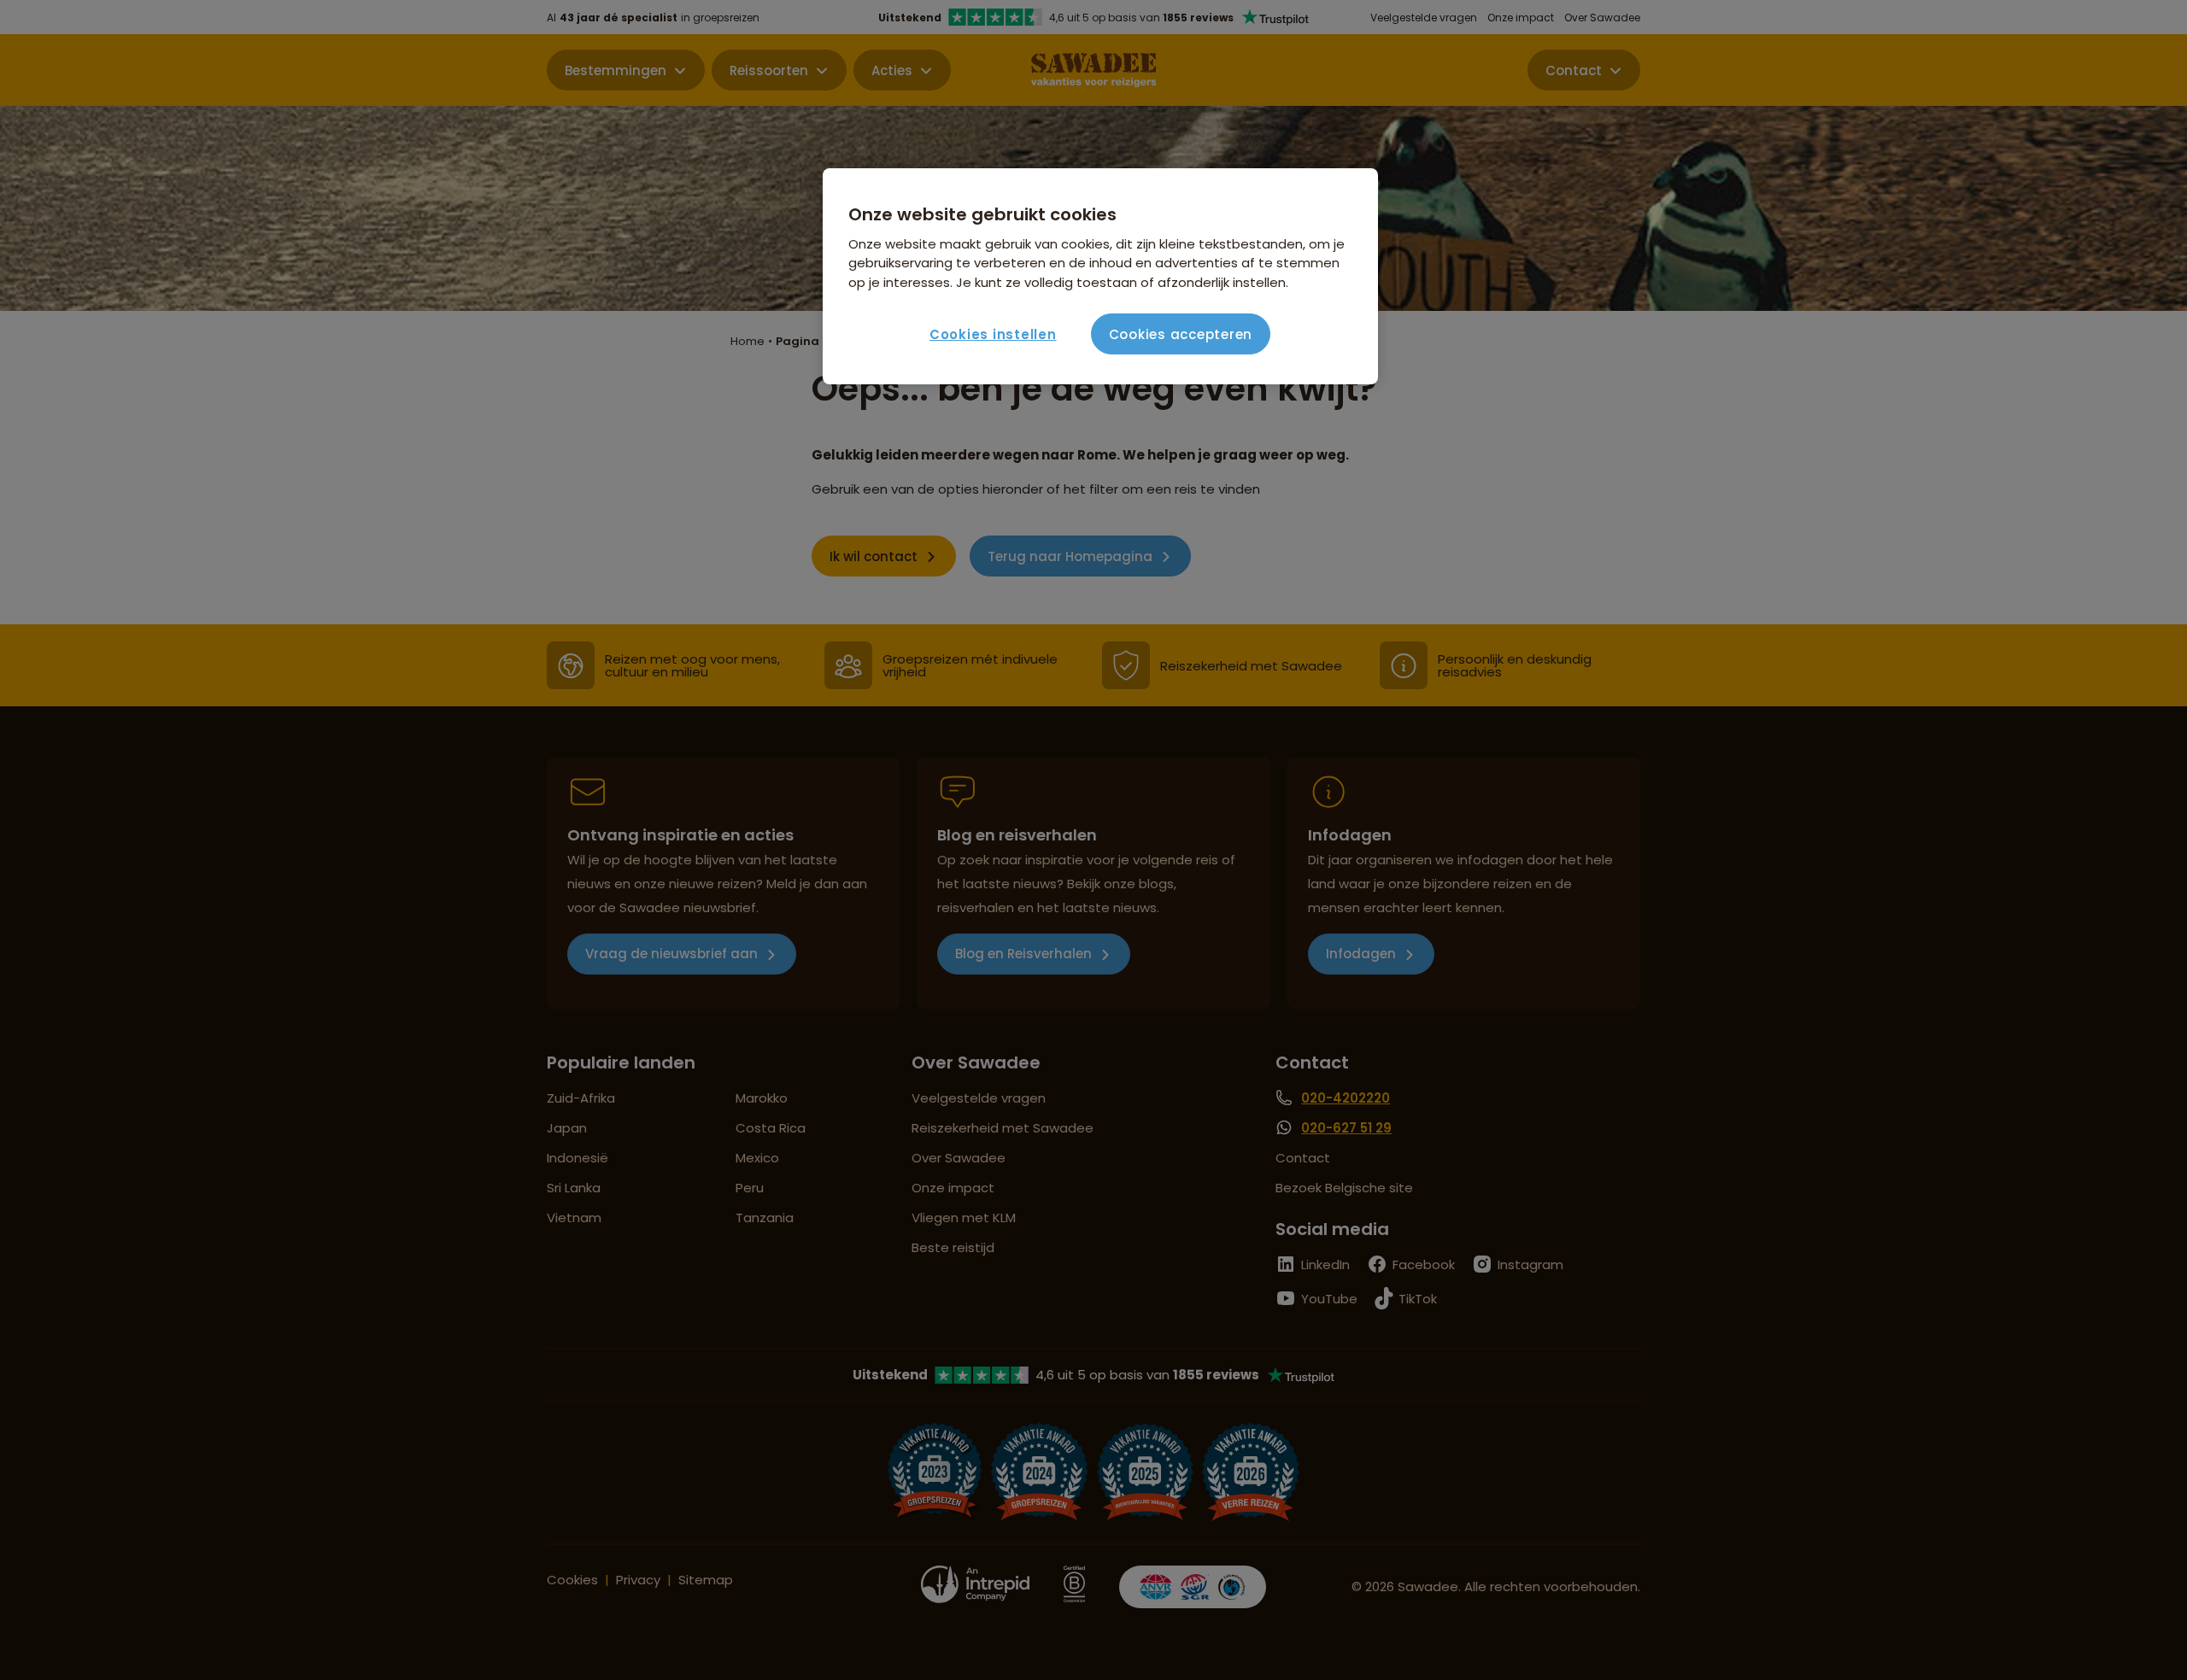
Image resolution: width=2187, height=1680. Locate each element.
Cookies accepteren (1181, 334)
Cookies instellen (993, 334)
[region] (1100, 277)
